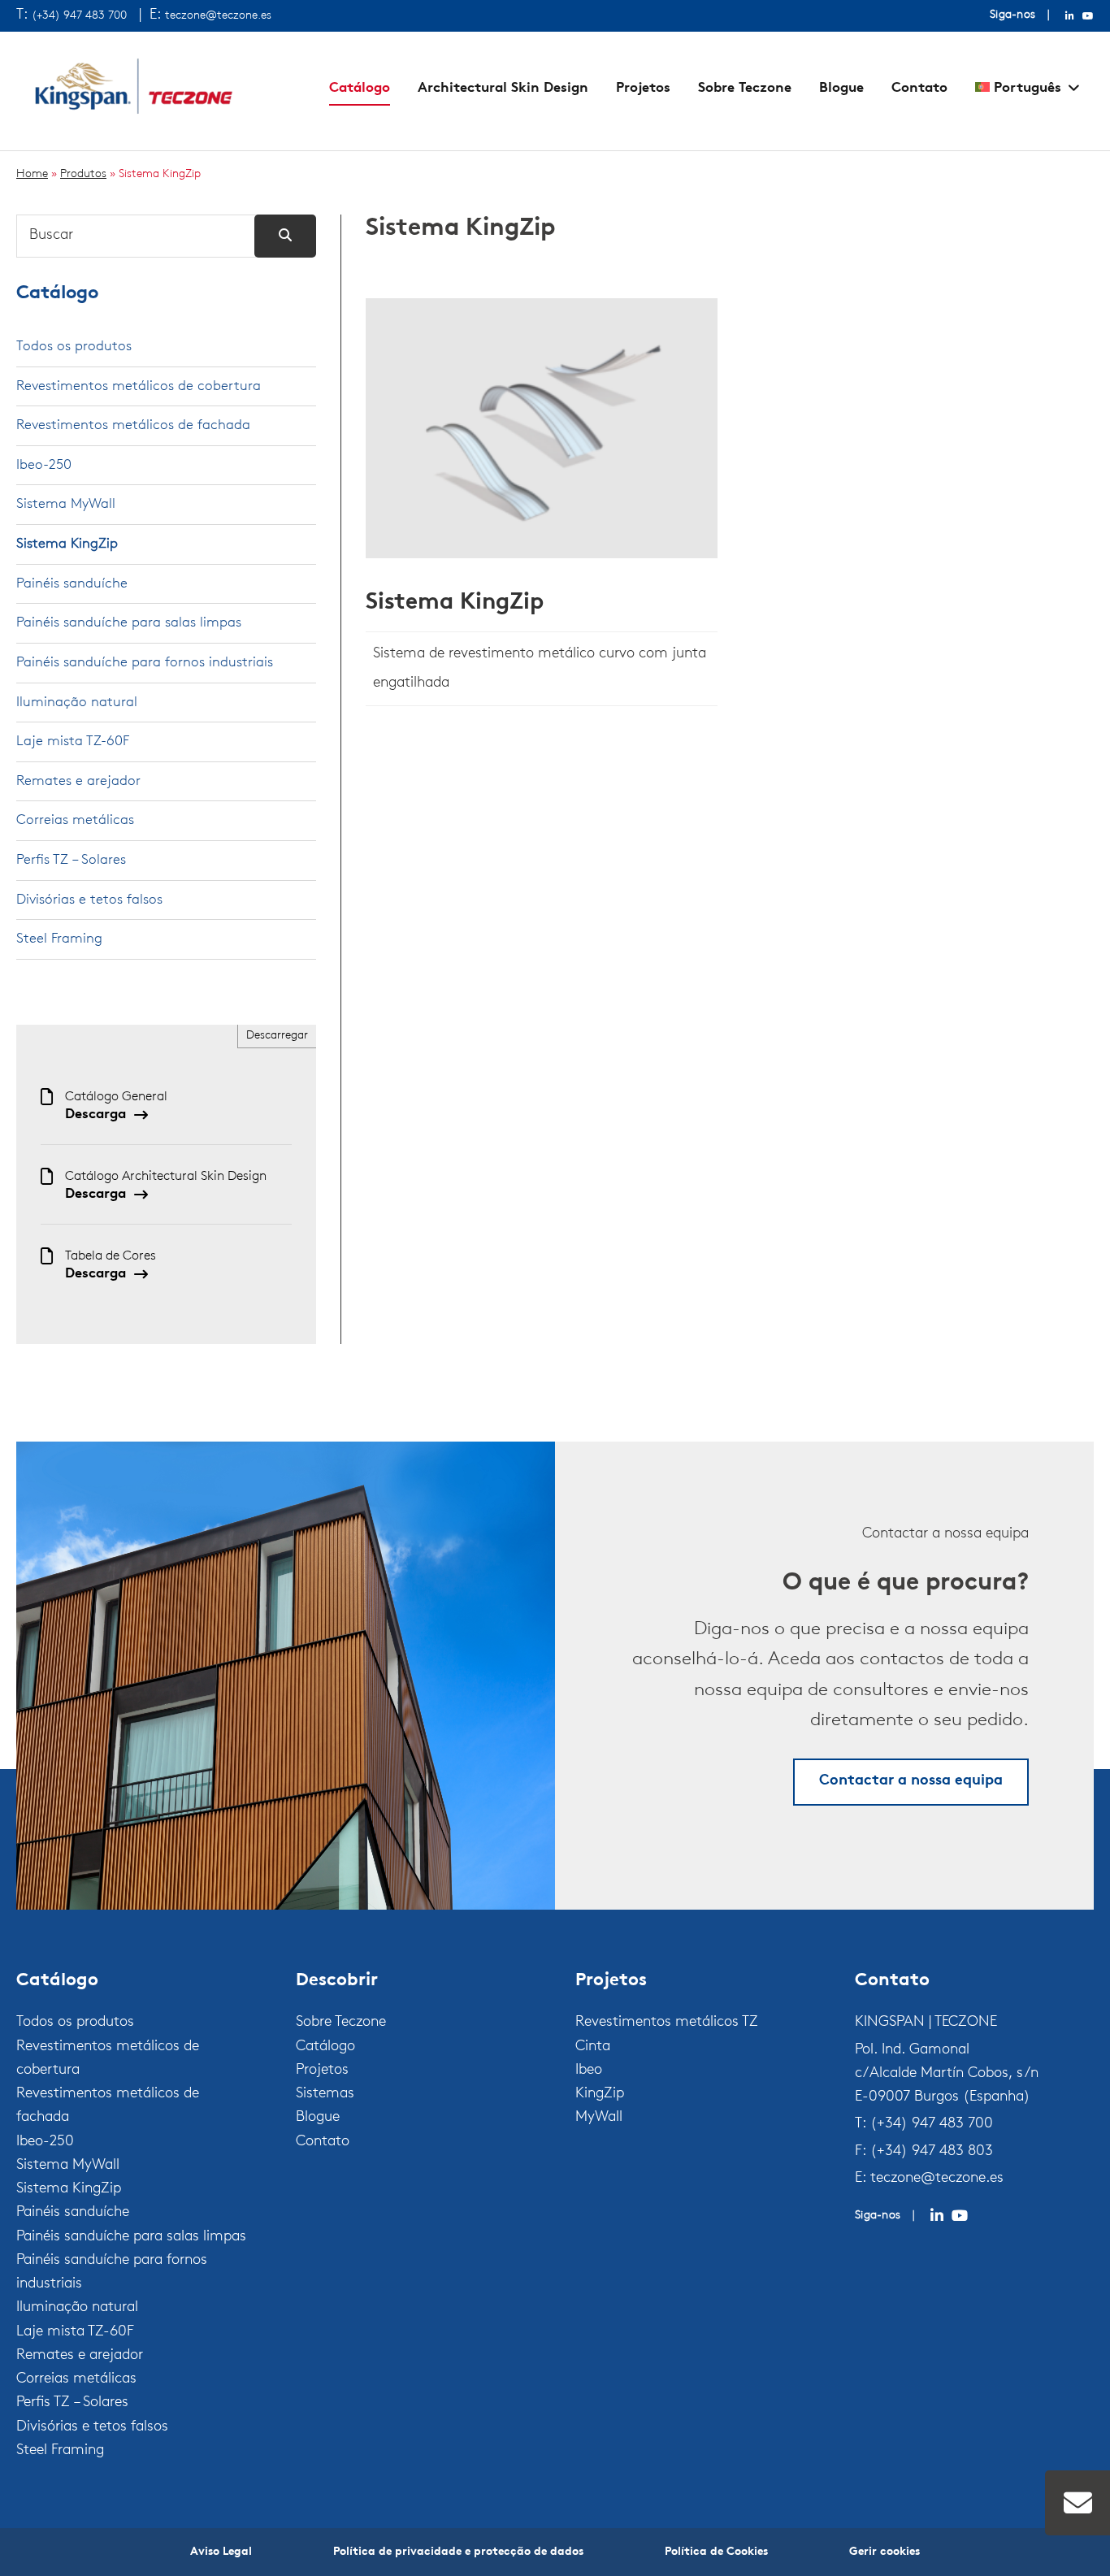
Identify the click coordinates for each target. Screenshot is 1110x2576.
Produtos (83, 174)
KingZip (600, 2094)
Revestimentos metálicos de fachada (133, 425)
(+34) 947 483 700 (79, 16)
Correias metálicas (75, 820)
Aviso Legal (221, 2552)
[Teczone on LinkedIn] (937, 2216)
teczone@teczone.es (218, 16)
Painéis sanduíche (72, 584)
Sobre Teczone (745, 88)
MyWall (599, 2118)
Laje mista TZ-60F (73, 742)
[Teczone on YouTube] (960, 2216)
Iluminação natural (77, 703)
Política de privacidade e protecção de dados (458, 2552)
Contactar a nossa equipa (911, 1781)
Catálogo (360, 88)
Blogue (841, 88)
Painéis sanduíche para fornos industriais (145, 663)
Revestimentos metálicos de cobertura (139, 386)
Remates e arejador (78, 781)
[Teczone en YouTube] (1088, 16)
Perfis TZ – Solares (71, 860)
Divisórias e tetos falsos (89, 900)
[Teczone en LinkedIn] (1070, 16)
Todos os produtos (74, 347)
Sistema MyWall (66, 504)
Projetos (643, 88)
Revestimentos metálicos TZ (667, 2023)
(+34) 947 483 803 (932, 2152)
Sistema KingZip (455, 603)
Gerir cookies (885, 2552)
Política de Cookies (716, 2552)
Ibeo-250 (44, 465)
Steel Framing (59, 939)
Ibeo (589, 2071)
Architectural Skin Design (503, 88)
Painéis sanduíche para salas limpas (129, 623)
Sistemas (325, 2094)
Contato (919, 88)
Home (32, 174)
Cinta (593, 2047)
